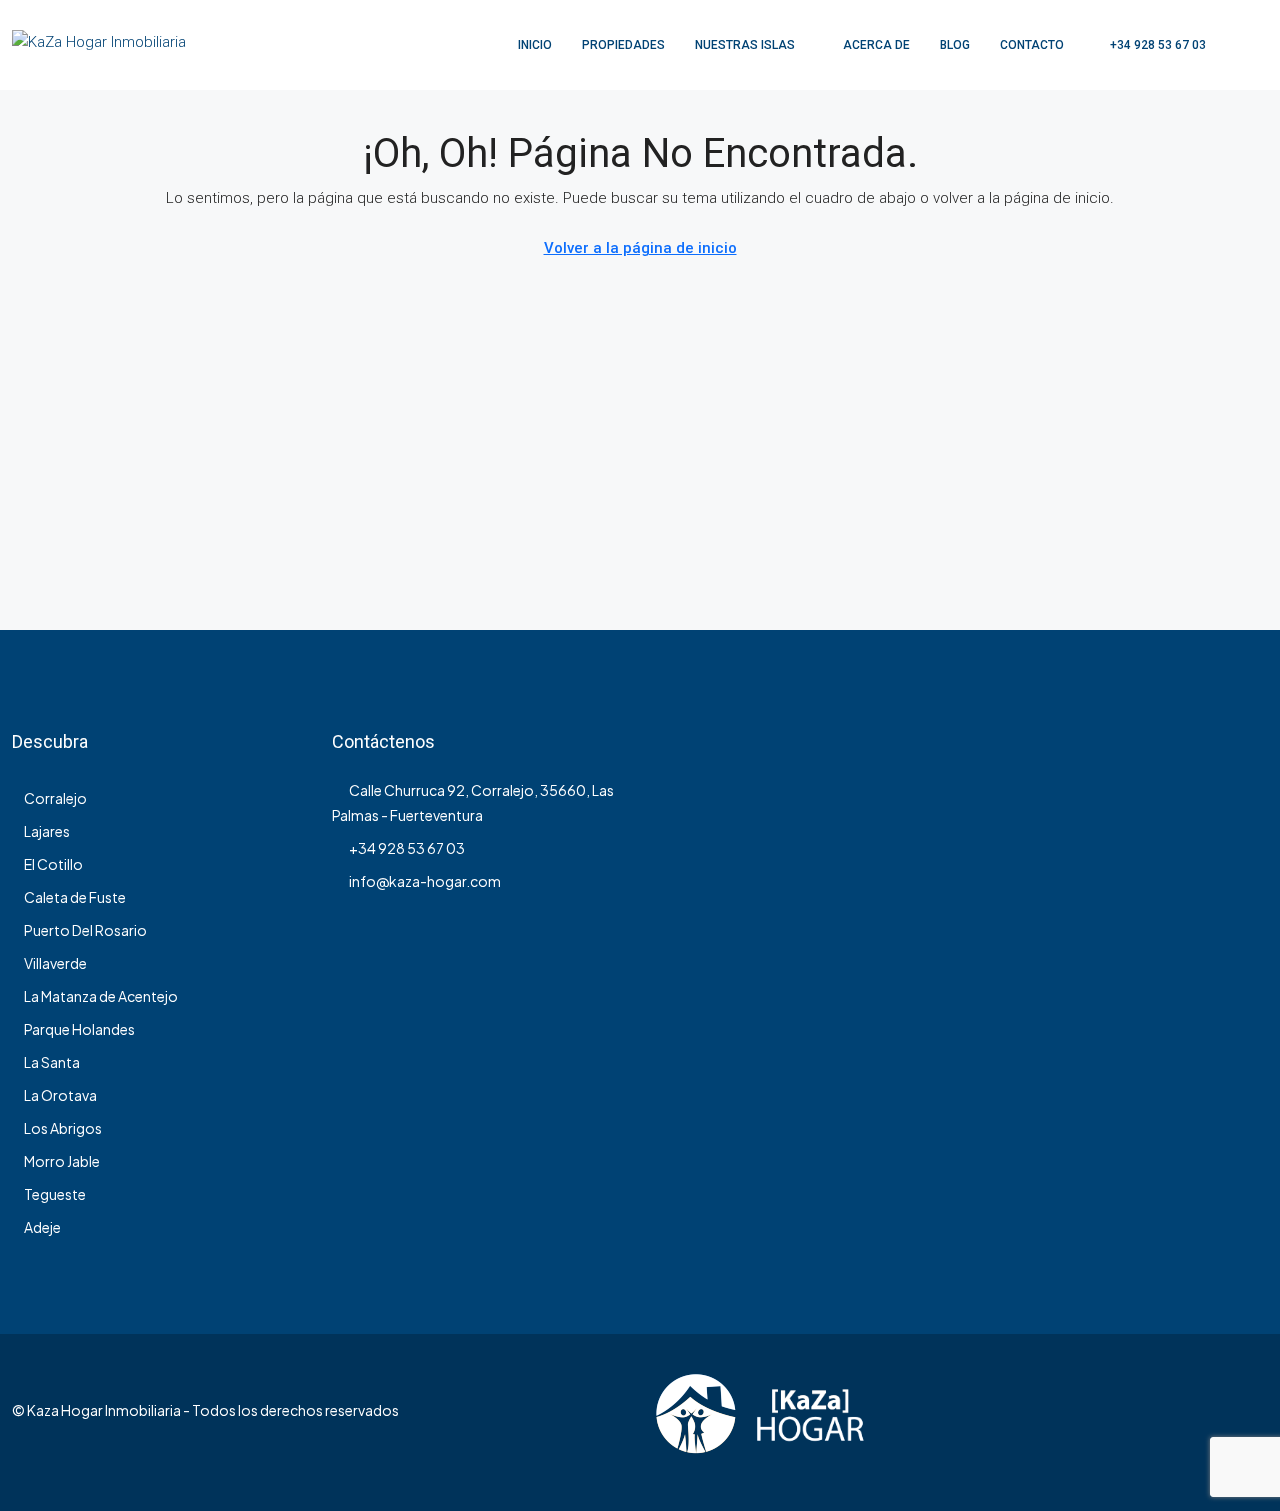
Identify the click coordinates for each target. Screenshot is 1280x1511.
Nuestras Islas (745, 45)
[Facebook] (1180, 1422)
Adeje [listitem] (42, 1227)
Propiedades (623, 45)
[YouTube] (1250, 1422)
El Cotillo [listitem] (53, 864)
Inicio (535, 45)
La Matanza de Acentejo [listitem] (101, 996)
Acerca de (876, 45)
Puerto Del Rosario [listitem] (85, 930)
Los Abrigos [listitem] (63, 1128)
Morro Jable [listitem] (62, 1161)
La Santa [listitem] (52, 1062)
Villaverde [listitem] (55, 963)
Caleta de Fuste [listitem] (75, 897)
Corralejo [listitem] (55, 798)
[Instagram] (1215, 1422)
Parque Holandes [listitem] (79, 1029)
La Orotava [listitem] (60, 1095)
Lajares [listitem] (47, 831)
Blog (955, 45)
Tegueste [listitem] (55, 1194)
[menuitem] (1147, 45)
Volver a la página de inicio (640, 248)
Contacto (1032, 45)
